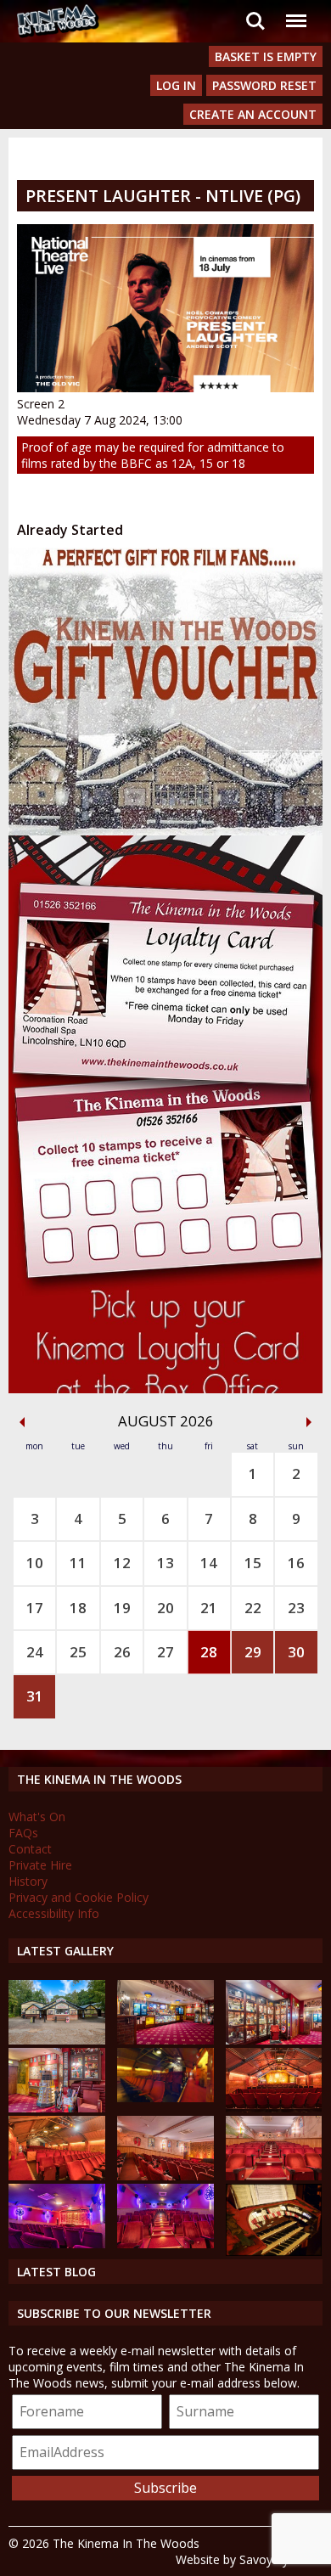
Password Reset (264, 85)
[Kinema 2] (165, 2176)
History (28, 1881)
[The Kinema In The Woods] (57, 2040)
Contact (30, 1849)
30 (296, 1652)
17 (35, 1608)
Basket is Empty (266, 56)
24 (35, 1652)
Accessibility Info (54, 1913)
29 (253, 1652)
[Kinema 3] (57, 2244)
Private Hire (40, 1865)
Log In (176, 85)
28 (209, 1652)
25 (78, 1652)
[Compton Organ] (274, 2251)
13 (165, 1563)
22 (253, 1608)
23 (296, 1608)
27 (165, 1652)
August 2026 (166, 1421)
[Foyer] (165, 2040)
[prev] (22, 1422)
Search (255, 11)
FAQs (23, 1833)
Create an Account (253, 114)
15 (253, 1563)
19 (122, 1608)
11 (78, 1563)
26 (122, 1652)
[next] (309, 1422)
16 (296, 1563)
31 (35, 1696)
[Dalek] (57, 2108)
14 (209, 1563)
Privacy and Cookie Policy (79, 1897)
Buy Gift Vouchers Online (136, 563)
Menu (295, 11)
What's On (37, 1817)
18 (78, 1608)
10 (35, 1563)
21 (209, 1608)
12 (122, 1563)
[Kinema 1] (165, 2098)
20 (165, 1608)
